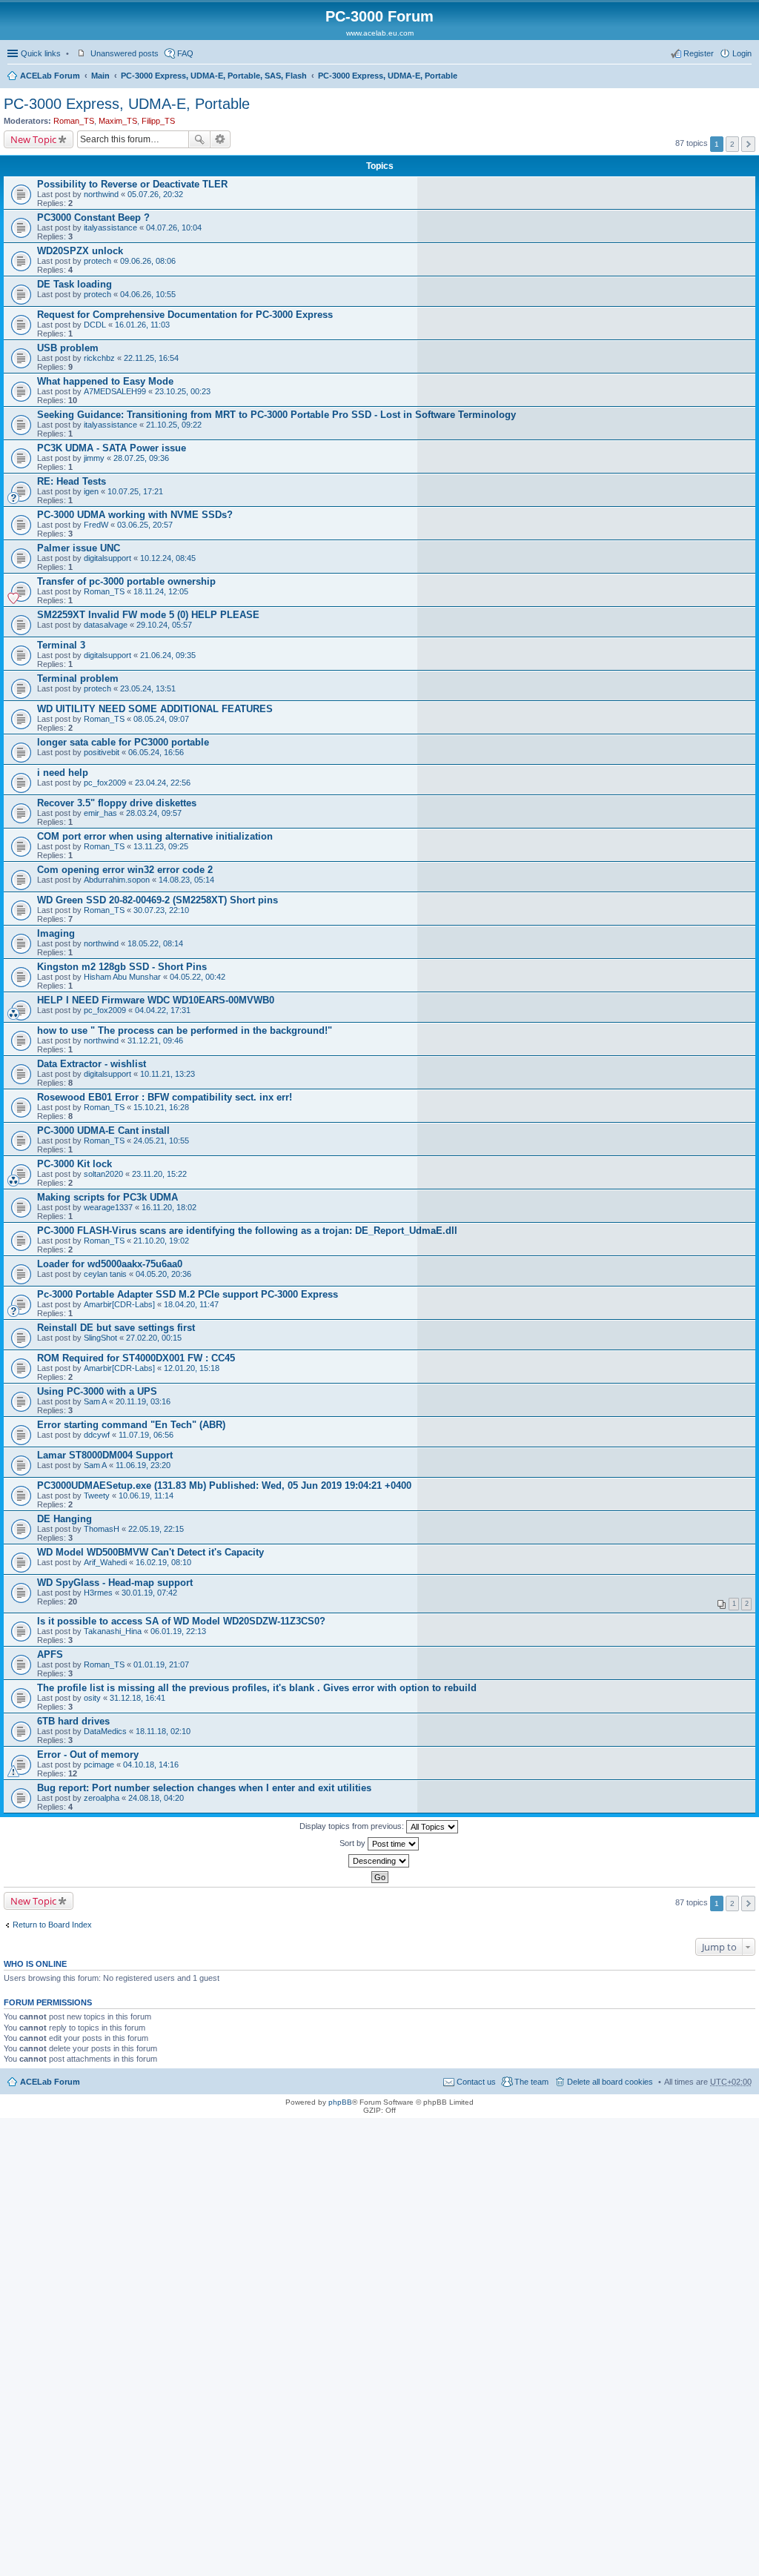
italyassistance (110, 228)
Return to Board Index (52, 1925)
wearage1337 (108, 1207)
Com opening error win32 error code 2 (125, 870)
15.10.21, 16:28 (161, 1107)
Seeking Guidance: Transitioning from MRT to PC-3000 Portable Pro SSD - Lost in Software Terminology (276, 415)
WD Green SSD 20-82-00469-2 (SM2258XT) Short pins (158, 900)
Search (199, 139)
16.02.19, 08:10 (163, 1562)
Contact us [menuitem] (476, 2082)
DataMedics (105, 1731)
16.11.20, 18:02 (169, 1207)
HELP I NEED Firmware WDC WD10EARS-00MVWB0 (156, 1000)
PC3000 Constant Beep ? (93, 218)
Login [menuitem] (742, 53)
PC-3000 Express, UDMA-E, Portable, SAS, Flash (214, 76)
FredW (96, 525)
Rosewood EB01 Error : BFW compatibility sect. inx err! (165, 1097)
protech (97, 261)
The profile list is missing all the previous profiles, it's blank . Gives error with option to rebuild (257, 1688)
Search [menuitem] (746, 77)
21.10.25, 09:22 (174, 425)
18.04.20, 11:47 (191, 1304)
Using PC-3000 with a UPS (97, 1391)
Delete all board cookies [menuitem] (610, 2082)
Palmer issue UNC (79, 548)
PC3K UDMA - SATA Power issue (112, 448)
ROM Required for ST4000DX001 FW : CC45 (136, 1358)
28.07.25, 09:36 (141, 458)
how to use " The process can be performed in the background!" (185, 1030)
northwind (101, 194)
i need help (63, 773)
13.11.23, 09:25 (161, 846)
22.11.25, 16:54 (151, 358)
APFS (50, 1654)
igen (91, 491)
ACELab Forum (50, 76)
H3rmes (98, 1593)
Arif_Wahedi (105, 1562)
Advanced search (221, 139)
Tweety (97, 1496)
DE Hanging (64, 1519)
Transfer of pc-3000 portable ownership (126, 581)
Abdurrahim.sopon (117, 880)
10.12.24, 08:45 (168, 558)
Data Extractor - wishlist (92, 1064)
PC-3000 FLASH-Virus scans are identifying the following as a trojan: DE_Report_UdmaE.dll (247, 1231)
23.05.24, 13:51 (148, 688)
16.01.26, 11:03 (142, 325)
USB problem (68, 348)
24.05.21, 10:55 (161, 1141)
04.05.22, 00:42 (198, 977)
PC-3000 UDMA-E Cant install (103, 1131)
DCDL (95, 325)
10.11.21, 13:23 (168, 1074)
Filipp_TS (158, 121)
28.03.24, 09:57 (154, 813)
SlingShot (100, 1338)
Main (100, 76)
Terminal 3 (61, 645)
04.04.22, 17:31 (163, 1010)
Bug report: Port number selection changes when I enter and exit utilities (204, 1788)
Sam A (95, 1401)
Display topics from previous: (353, 1826)
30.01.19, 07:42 (149, 1593)
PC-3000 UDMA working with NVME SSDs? (135, 515)
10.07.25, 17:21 (135, 491)
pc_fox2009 (105, 783)
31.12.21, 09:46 (155, 1040)
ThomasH (102, 1529)
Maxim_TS (118, 121)
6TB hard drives (73, 1721)
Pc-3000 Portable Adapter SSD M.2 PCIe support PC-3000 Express (188, 1294)
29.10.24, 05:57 (164, 625)
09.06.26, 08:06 (148, 261)
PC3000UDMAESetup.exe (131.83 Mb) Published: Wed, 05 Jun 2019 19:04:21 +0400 (224, 1485)
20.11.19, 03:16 (143, 1401)
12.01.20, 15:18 (192, 1368)
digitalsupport (107, 558)
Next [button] (748, 144)
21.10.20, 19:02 (161, 1241)
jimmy (94, 458)
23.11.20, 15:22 (159, 1174)
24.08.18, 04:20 (156, 1798)
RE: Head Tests (72, 481)
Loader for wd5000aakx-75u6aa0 (110, 1264)
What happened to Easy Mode (105, 381)
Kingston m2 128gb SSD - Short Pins (122, 967)
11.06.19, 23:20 (143, 1465)
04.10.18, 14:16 (151, 1765)
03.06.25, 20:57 (145, 525)
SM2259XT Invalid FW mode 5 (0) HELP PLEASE (148, 615)
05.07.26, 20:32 (155, 194)
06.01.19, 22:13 (178, 1631)
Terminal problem (78, 678)
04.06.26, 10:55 (148, 294)
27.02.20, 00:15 (154, 1338)
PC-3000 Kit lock (74, 1164)
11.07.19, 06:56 (146, 1435)
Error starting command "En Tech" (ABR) (131, 1425)
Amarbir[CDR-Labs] (119, 1304)
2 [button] (732, 144)
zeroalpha (102, 1798)
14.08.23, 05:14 (186, 880)
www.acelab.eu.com (380, 33)
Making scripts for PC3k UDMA (107, 1197)
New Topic (33, 139)
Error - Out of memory (88, 1755)
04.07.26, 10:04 (174, 228)
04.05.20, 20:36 (163, 1274)
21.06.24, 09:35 (168, 655)
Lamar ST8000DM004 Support (105, 1455)
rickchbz (99, 358)
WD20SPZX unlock (80, 251)
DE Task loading (74, 284)
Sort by (354, 1843)
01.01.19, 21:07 (161, 1664)
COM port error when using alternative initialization (155, 836)
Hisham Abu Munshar (122, 977)
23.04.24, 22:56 (163, 783)
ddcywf (97, 1435)
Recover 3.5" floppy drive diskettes (117, 803)
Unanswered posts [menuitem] (125, 53)
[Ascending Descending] (379, 1861)
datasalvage (106, 625)
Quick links (41, 53)
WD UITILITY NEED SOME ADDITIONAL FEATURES (155, 709)
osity (92, 1698)
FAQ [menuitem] (185, 53)
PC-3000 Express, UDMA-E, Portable (388, 76)
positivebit (102, 752)
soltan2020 (103, 1174)
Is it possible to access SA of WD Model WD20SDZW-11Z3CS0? (181, 1621)
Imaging (56, 933)
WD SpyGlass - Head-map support (115, 1583)
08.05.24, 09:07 (161, 719)
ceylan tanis (105, 1274)
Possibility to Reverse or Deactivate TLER (132, 184)
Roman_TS (74, 121)
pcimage (99, 1765)
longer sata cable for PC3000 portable (123, 742)
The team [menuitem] (531, 2082)
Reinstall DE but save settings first (116, 1328)
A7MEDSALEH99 (115, 391)
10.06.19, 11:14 (146, 1496)
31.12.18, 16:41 (137, 1698)
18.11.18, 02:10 (163, 1731)
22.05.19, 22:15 (156, 1529)
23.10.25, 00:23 (183, 391)
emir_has (100, 813)
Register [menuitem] (699, 53)
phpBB (340, 2102)
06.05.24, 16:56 (156, 752)
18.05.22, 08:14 (155, 943)
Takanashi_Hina (113, 1631)
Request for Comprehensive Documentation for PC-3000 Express (185, 315)
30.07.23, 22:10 (161, 910)
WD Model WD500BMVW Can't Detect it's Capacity (150, 1552)
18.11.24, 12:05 (161, 591)
